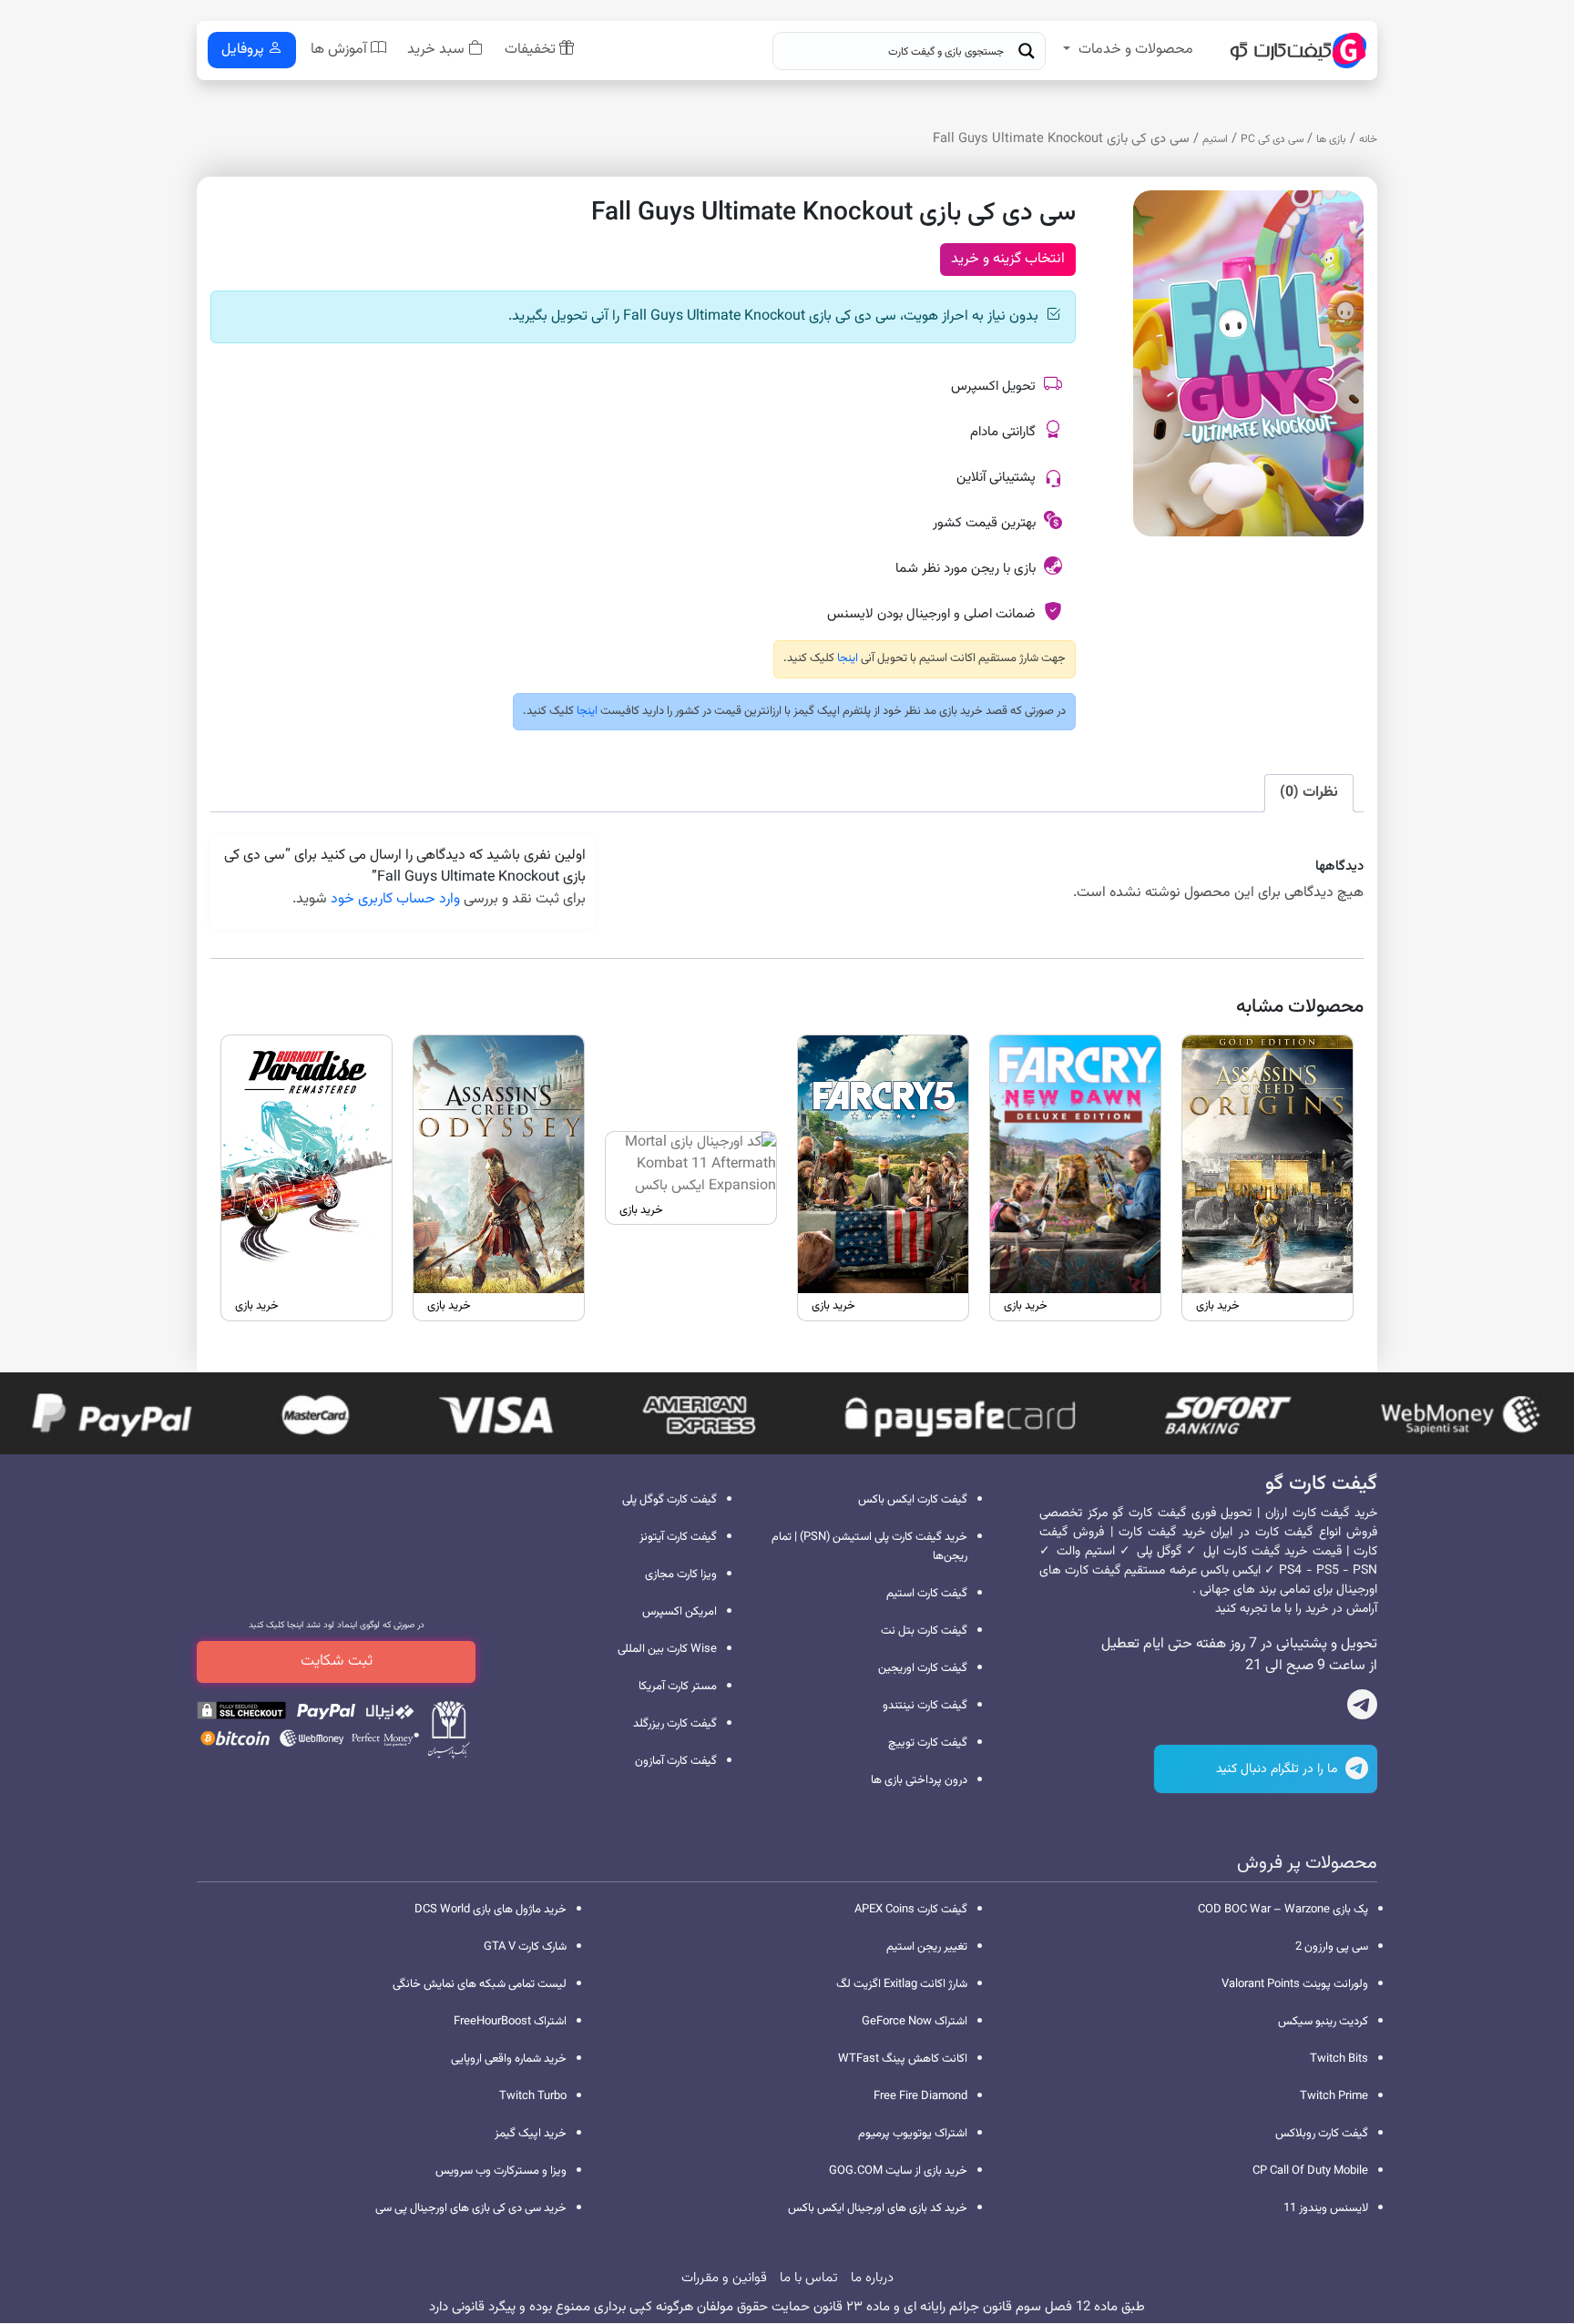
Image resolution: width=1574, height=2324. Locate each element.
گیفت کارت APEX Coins (911, 1910)
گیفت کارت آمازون (676, 1761)
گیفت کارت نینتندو (925, 1706)
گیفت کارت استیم (927, 1594)
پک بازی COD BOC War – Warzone (1283, 1910)
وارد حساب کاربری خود (395, 899)
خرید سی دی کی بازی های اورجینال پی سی (471, 2208)
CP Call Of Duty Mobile (1310, 2171)
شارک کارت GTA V (525, 1947)
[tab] (1309, 793)
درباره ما (872, 2278)
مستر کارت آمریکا (678, 1687)
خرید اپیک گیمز (531, 2134)
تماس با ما (809, 2278)
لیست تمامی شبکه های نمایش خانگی (480, 1984)
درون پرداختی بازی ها (919, 1780)
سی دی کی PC (1272, 139)
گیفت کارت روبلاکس (1322, 2134)
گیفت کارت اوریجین (923, 1668)
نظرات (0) (1309, 793)
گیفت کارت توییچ (928, 1743)
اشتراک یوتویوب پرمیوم (913, 2134)
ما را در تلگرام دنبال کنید (1278, 1769)
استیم (1215, 139)
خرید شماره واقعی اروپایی (509, 2059)
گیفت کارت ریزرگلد (675, 1724)
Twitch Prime (1334, 2096)
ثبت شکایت (337, 1661)
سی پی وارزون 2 (1332, 1947)
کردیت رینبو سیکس (1323, 2022)
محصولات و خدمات (1136, 50)
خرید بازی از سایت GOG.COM (898, 2171)
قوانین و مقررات (724, 2278)
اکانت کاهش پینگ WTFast (903, 2059)
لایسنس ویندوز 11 (1326, 2208)
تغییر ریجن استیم (927, 1947)
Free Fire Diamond (920, 2096)
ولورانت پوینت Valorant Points (1295, 1984)
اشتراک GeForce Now (915, 2022)
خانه (1368, 139)
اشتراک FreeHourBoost (510, 2022)
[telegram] (1362, 1708)
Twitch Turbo (533, 2096)
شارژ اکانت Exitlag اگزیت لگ (902, 1984)
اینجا (846, 658)
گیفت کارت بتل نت (924, 1631)
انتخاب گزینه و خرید (1008, 259)
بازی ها (1331, 139)
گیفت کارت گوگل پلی (669, 1500)
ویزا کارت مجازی (681, 1575)
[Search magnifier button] (1027, 51)
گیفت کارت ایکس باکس (913, 1500)
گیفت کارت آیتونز (678, 1537)
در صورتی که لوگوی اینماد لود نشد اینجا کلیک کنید (337, 1625)
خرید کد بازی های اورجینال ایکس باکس (878, 2208)
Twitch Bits (1339, 2059)
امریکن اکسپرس (680, 1612)
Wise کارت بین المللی (667, 1649)
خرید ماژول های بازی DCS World (491, 1910)
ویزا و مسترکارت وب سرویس (501, 2171)
